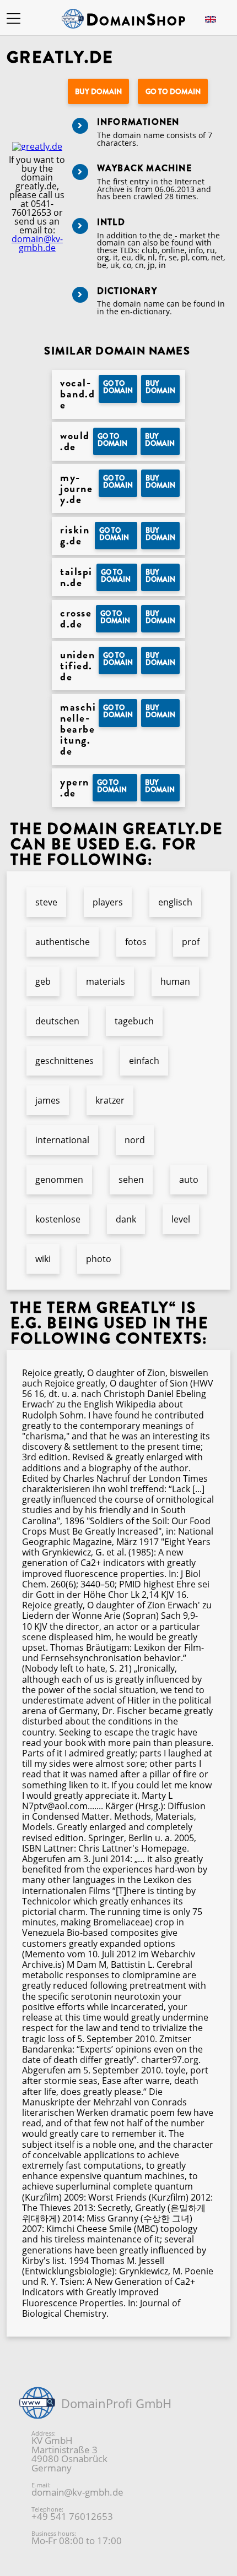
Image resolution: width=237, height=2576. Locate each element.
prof (191, 942)
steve (46, 902)
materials (106, 981)
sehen (131, 1180)
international (62, 1140)
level (181, 1219)
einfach (144, 1061)
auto (189, 1180)
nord (135, 1140)
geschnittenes (64, 1061)
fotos (136, 942)
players (108, 902)
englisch (175, 902)
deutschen (57, 1021)
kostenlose (58, 1219)
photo (99, 1259)
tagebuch (134, 1021)
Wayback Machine (144, 168)
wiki (43, 1259)
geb (43, 981)
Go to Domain (173, 92)
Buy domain (98, 92)
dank (126, 1219)
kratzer (110, 1100)
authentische (63, 942)
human (175, 981)
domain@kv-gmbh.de (37, 243)
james (48, 1100)
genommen (59, 1180)
